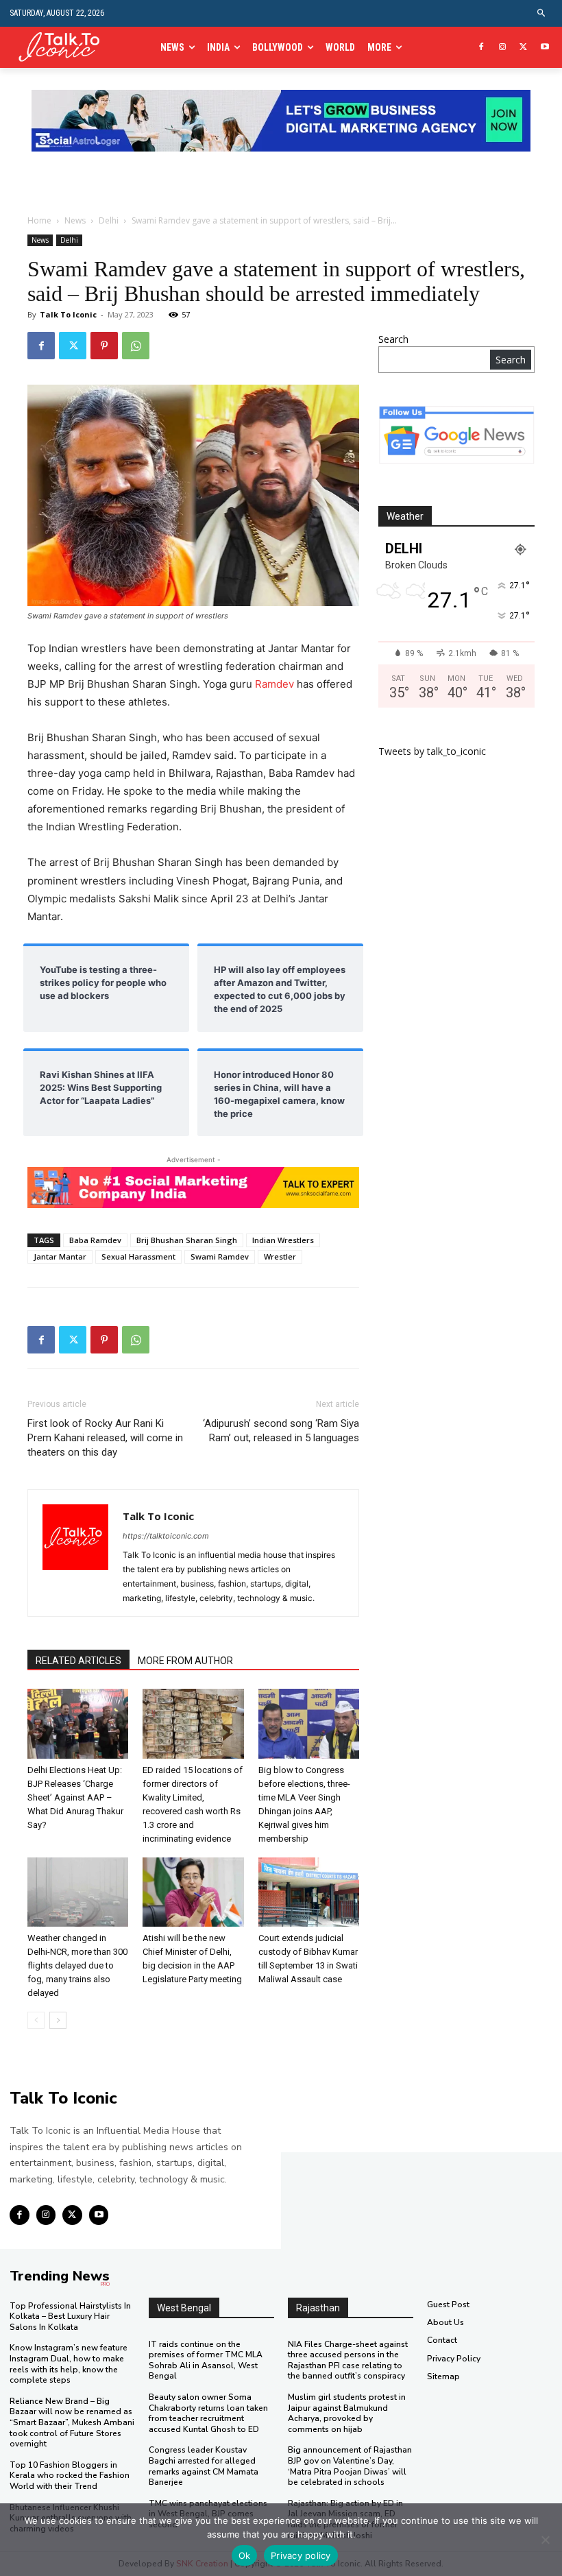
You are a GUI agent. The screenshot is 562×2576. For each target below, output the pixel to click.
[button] (542, 13)
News (75, 220)
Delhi (109, 220)
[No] (545, 2540)
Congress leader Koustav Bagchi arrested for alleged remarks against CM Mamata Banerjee (204, 2466)
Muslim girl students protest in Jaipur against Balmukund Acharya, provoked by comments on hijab (347, 2413)
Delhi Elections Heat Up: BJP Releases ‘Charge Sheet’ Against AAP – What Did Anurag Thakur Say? (75, 1797)
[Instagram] (503, 48)
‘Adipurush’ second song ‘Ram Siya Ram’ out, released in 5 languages (281, 1431)
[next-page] (58, 2020)
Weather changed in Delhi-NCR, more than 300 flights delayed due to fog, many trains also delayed (77, 1965)
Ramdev (274, 684)
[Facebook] (481, 48)
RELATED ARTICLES (78, 1661)
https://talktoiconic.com (166, 1536)
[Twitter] (523, 48)
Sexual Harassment (138, 1256)
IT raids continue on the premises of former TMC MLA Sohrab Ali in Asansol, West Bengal (206, 2360)
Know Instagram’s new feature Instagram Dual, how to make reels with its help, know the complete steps (69, 2364)
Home (39, 220)
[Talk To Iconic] (64, 48)
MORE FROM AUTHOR (185, 1661)
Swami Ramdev (220, 1256)
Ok (245, 2555)
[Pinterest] (104, 346)
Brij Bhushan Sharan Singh (187, 1240)
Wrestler (280, 1256)
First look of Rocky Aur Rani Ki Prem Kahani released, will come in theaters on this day (105, 1438)
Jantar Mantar (60, 1256)
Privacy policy (301, 2555)
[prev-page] (36, 2020)
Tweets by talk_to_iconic (432, 751)
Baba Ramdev (95, 1240)
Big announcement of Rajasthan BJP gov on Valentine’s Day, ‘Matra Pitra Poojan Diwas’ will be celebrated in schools (350, 2466)
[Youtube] (545, 48)
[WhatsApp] (136, 346)
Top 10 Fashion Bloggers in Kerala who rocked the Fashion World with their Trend (70, 2476)
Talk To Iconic (68, 314)
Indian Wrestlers (283, 1240)
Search (393, 339)
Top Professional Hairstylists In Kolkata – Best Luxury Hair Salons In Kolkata (70, 2316)
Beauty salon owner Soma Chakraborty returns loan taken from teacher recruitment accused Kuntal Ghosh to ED (208, 2413)
